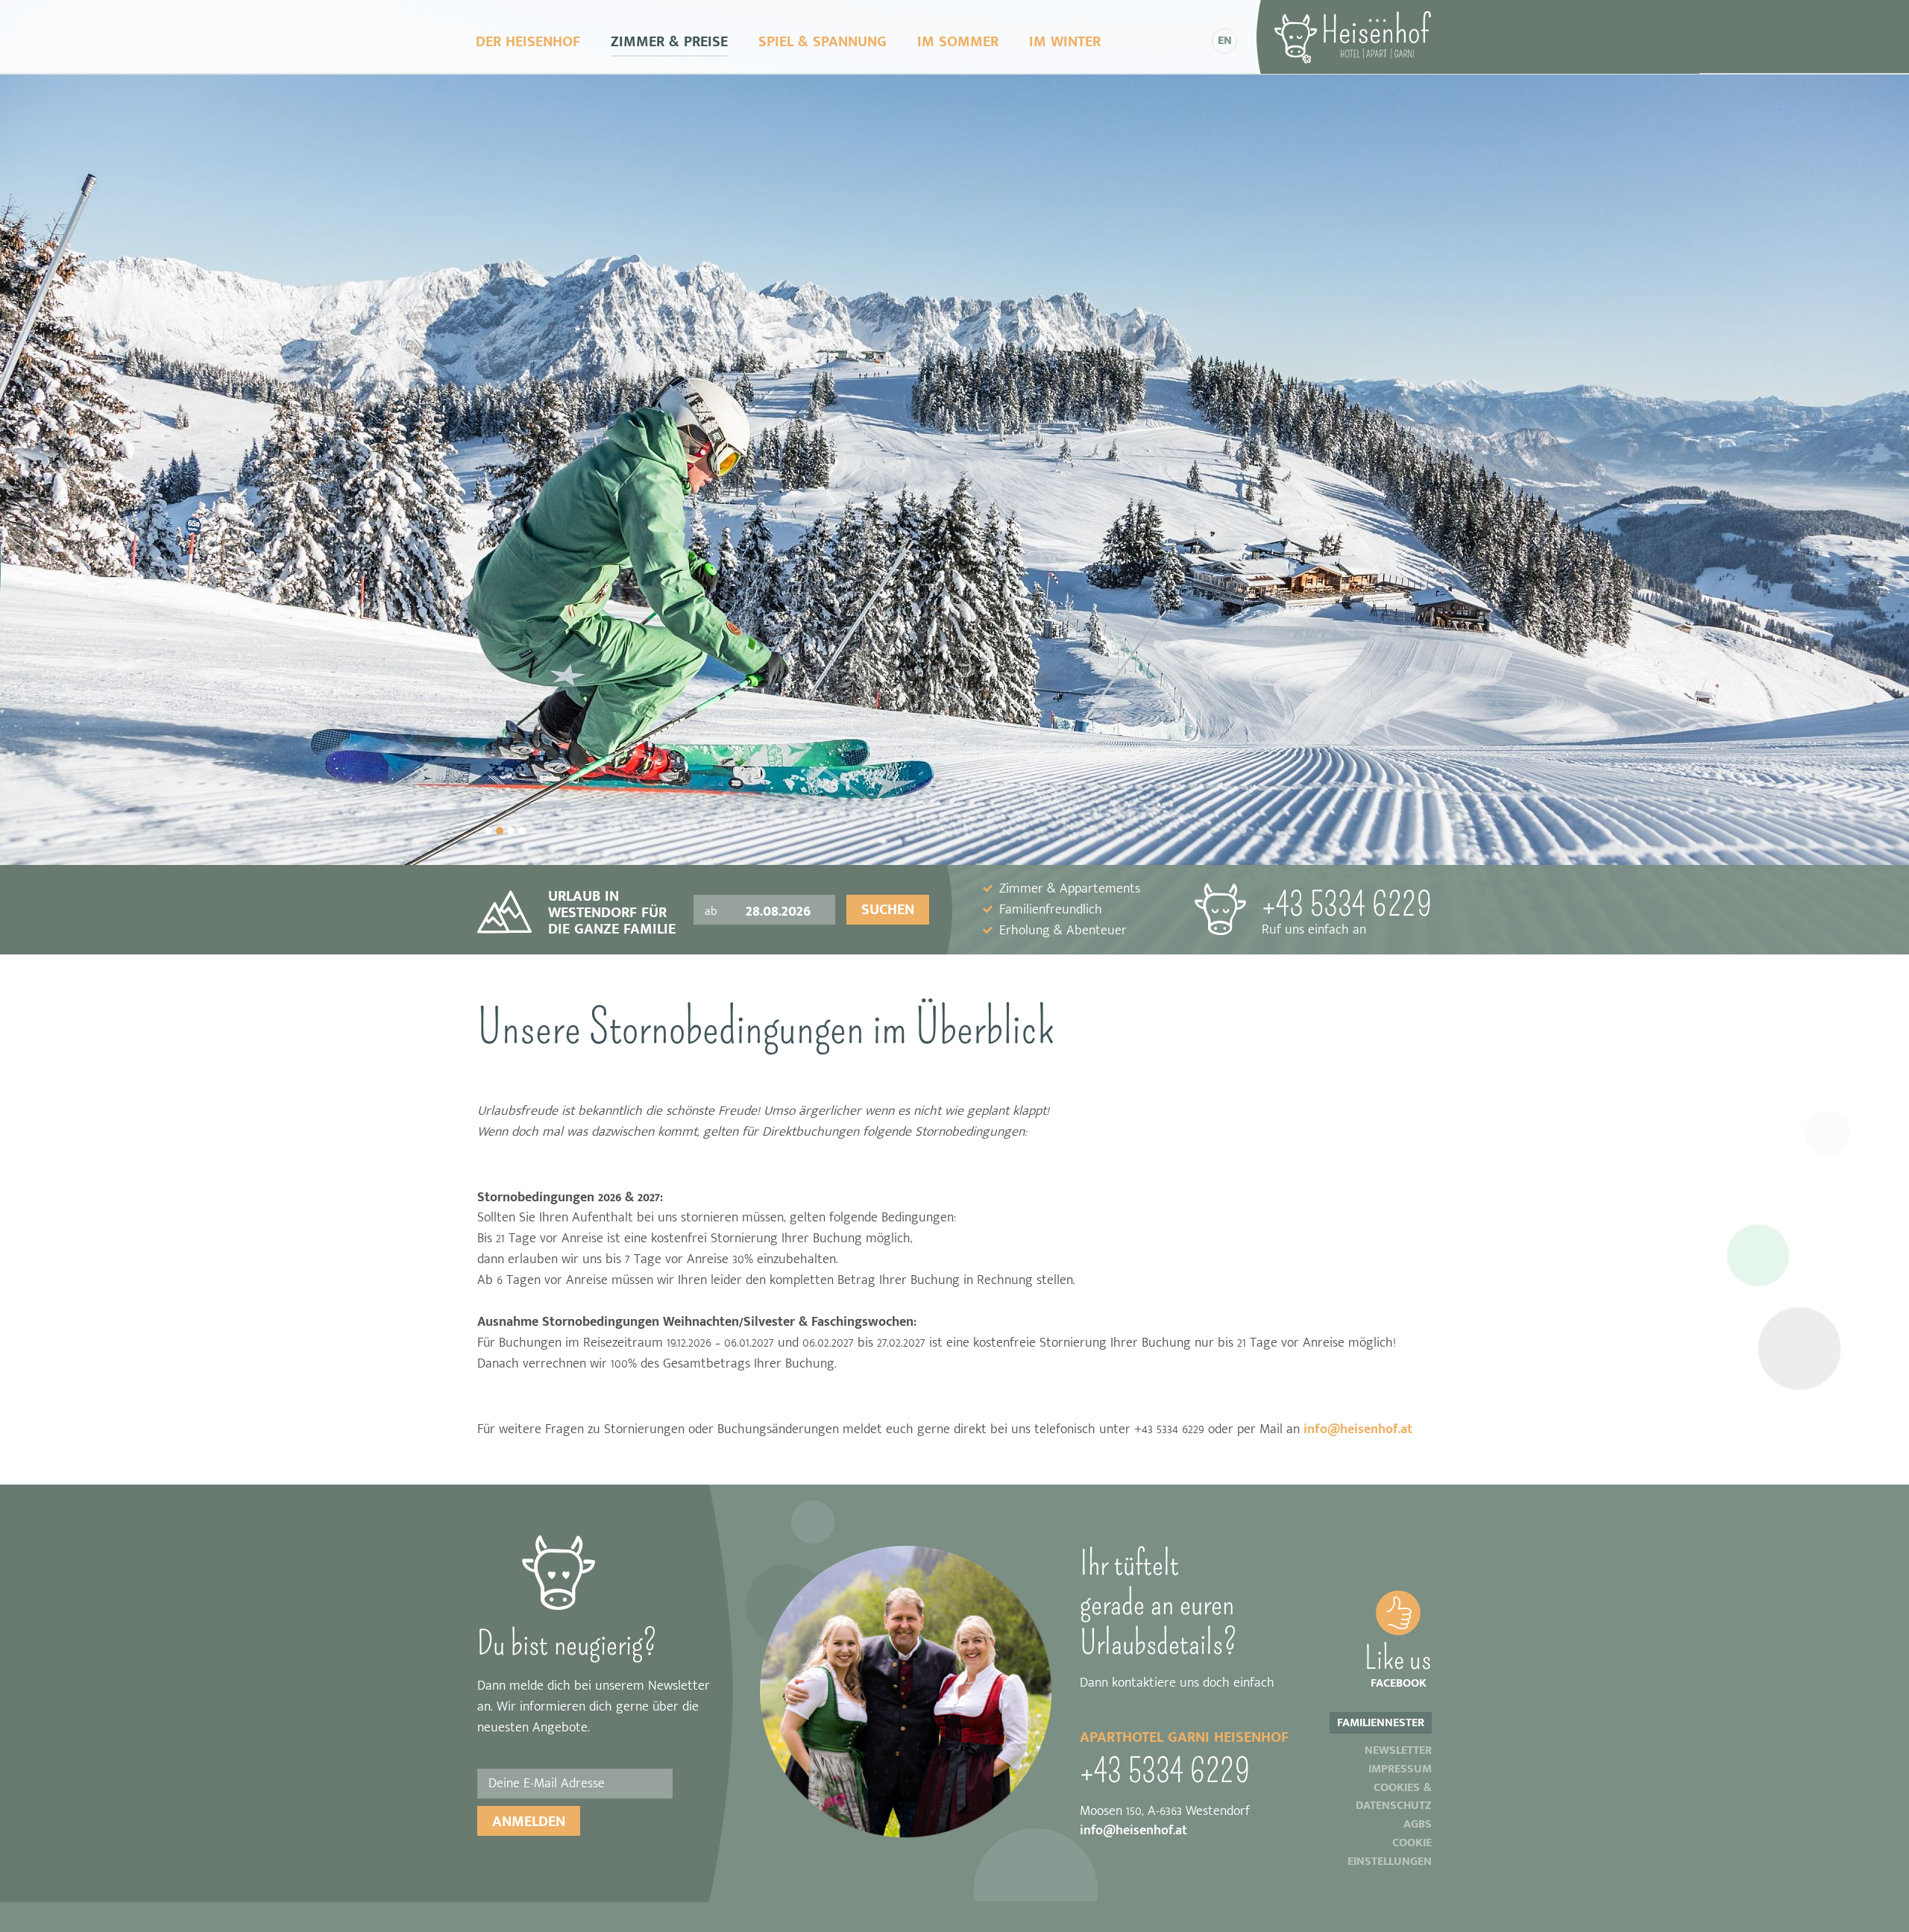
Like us (1398, 1665)
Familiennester (1381, 1723)
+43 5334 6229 (1347, 913)
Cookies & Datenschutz (1394, 1798)
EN (1225, 41)
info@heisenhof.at (1356, 1429)
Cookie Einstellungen (1390, 1853)
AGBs (1418, 1825)
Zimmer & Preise (669, 42)
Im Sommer (958, 42)
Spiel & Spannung (823, 42)
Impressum (1400, 1770)
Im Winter (1065, 42)
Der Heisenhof (528, 42)
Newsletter (1398, 1751)
